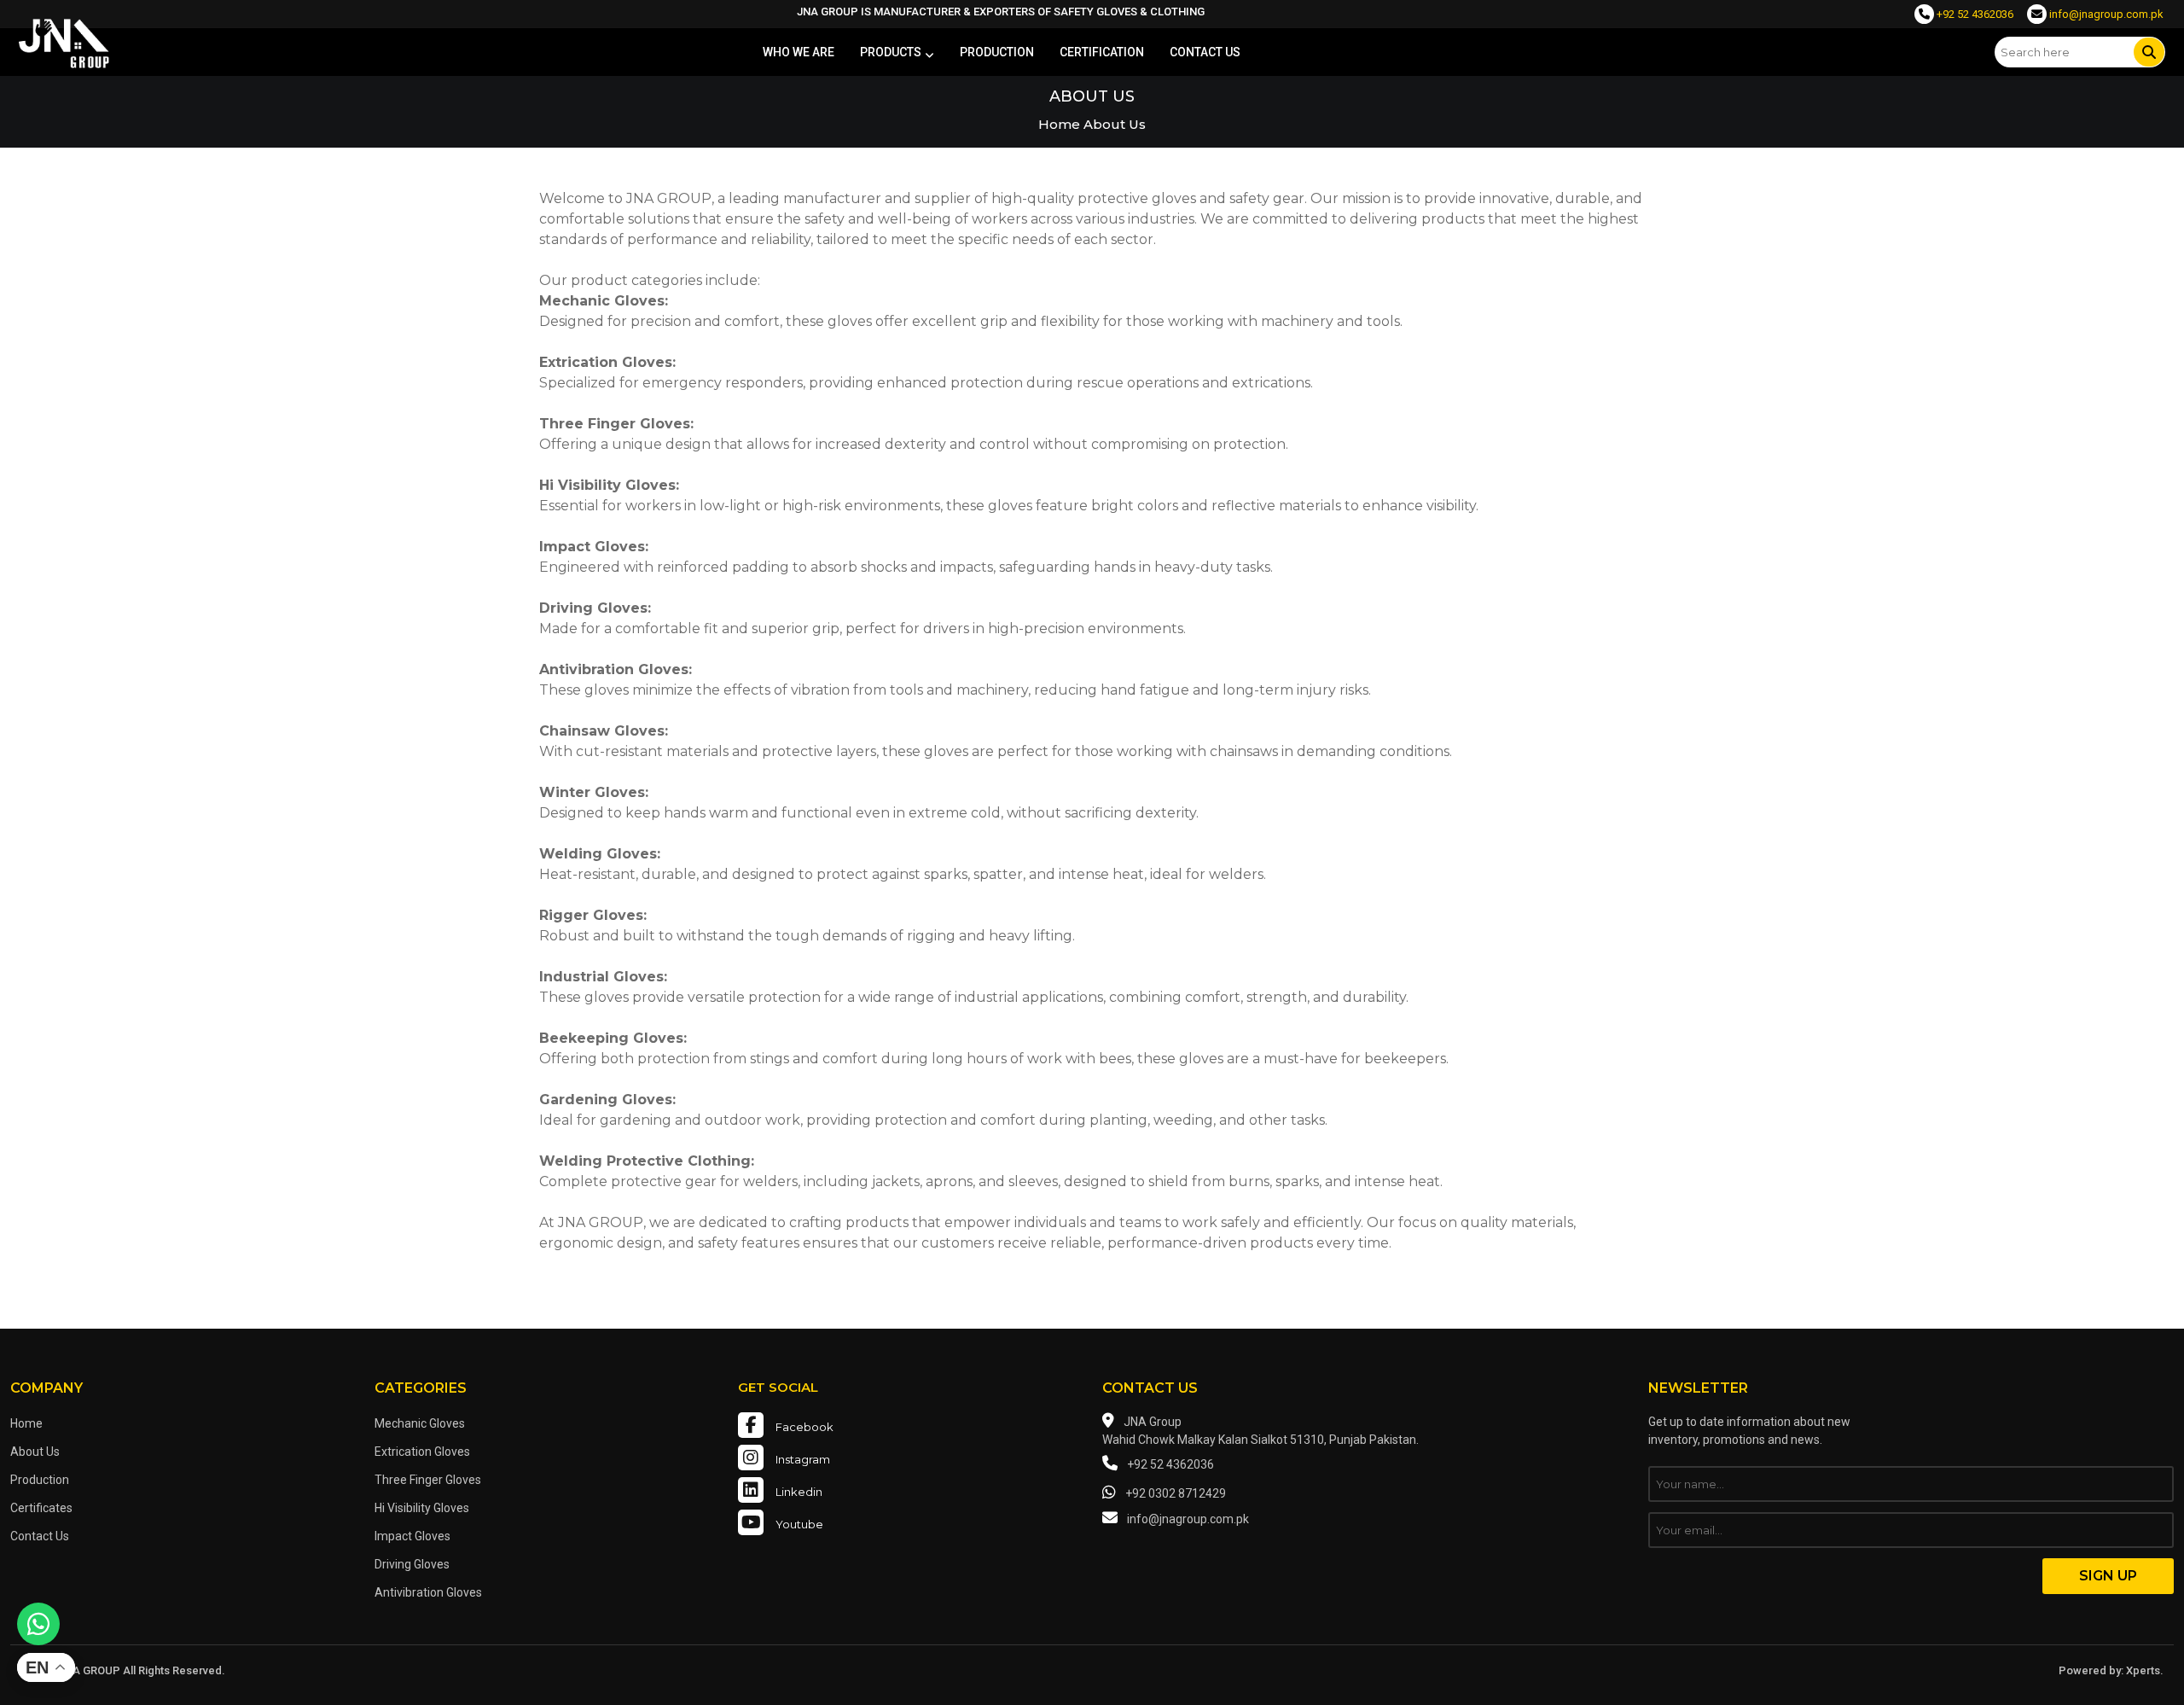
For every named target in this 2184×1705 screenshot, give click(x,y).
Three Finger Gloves (428, 1480)
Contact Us (40, 1536)
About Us (35, 1452)
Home (1059, 124)
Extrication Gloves (422, 1452)
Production (997, 52)
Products (891, 52)
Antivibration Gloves (428, 1592)
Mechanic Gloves (420, 1423)
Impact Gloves (412, 1536)
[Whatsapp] (38, 1624)
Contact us (1205, 52)
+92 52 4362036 (1974, 14)
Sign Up (2108, 1576)
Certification (1102, 52)
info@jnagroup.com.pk (2105, 14)
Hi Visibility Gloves (422, 1508)
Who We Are (799, 52)
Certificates (41, 1508)
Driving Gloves (412, 1564)
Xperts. (2145, 1670)
